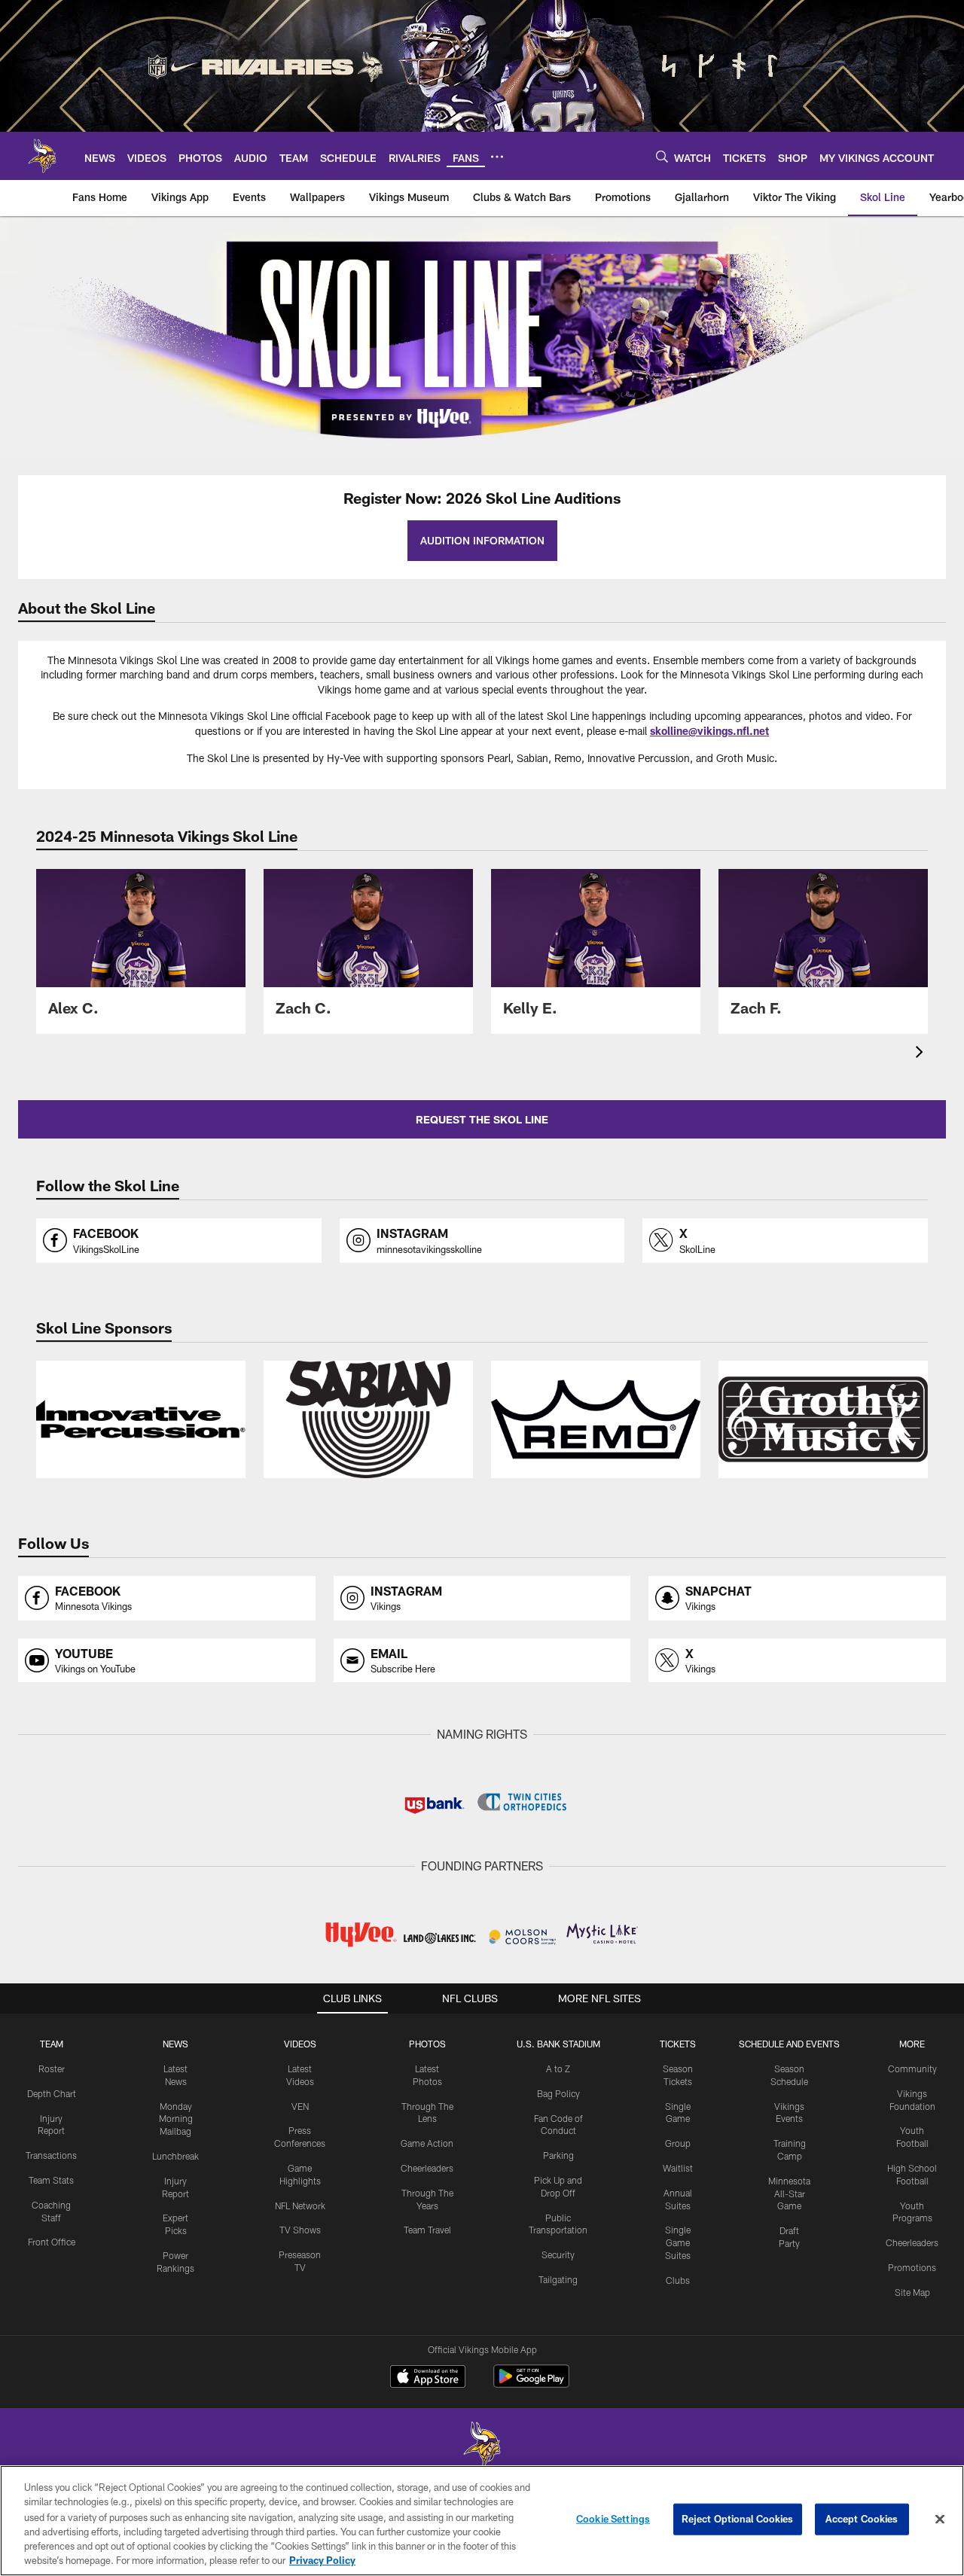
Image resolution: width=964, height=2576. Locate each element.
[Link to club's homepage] (42, 156)
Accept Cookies (862, 2519)
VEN (300, 2106)
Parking (558, 2155)
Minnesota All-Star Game (789, 2193)
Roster (52, 2068)
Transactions (51, 2155)
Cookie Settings (613, 2519)
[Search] (662, 156)
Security (558, 2254)
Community (912, 2068)
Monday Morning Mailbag (176, 2119)
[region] (482, 2521)
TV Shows (300, 2230)
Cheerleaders (427, 2168)
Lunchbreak (175, 2156)
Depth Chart (52, 2093)
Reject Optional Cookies (738, 2519)
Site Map (912, 2292)
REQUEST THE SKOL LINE (482, 1119)
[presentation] (922, 1054)
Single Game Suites (678, 2242)
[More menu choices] (497, 157)
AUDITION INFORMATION (482, 540)
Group (678, 2143)
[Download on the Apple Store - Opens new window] (428, 2378)
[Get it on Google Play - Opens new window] (531, 2384)
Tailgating (558, 2279)
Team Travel (427, 2230)
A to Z (558, 2068)
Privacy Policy (322, 2560)
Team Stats (51, 2180)
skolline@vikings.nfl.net (709, 731)
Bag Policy (558, 2093)
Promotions (912, 2267)
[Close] (940, 2520)
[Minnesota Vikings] (482, 2446)
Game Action (427, 2143)
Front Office (52, 2242)
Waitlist (678, 2168)
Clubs (678, 2280)
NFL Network (300, 2206)
